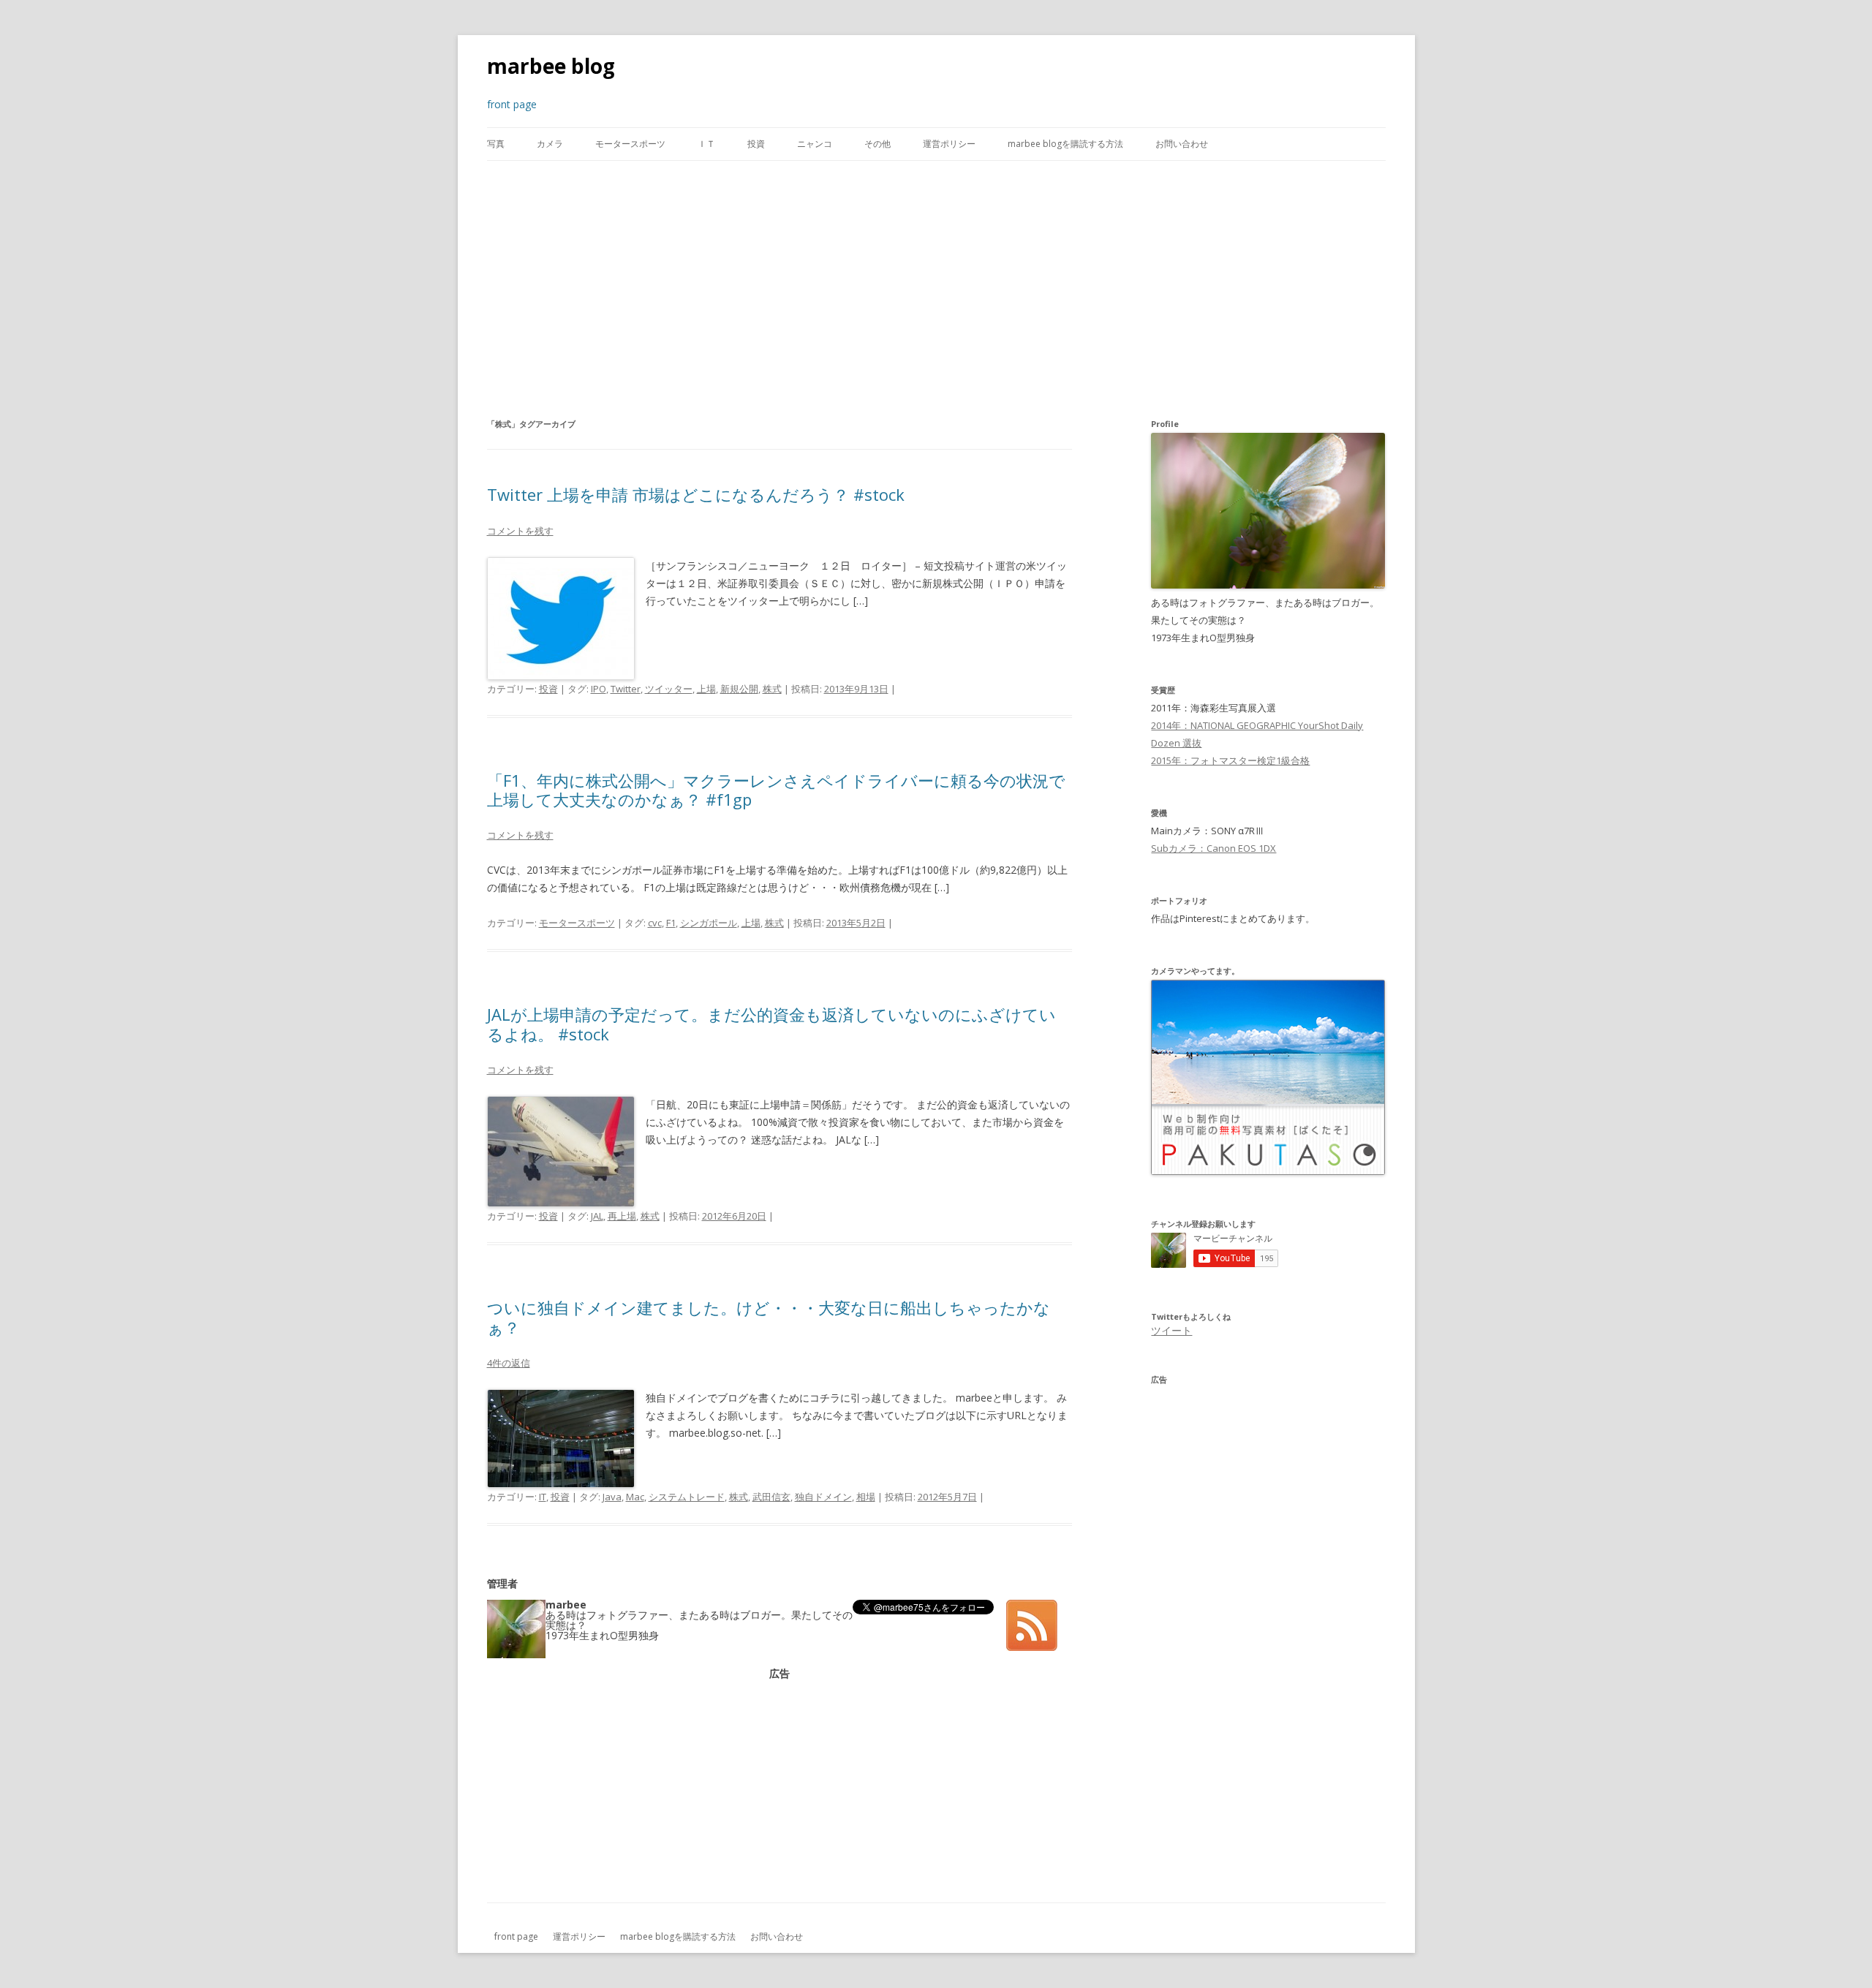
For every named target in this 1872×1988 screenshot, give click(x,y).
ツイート (1171, 1330)
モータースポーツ (630, 144)
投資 (756, 144)
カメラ (550, 144)
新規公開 (739, 689)
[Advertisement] (936, 288)
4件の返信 (509, 1363)
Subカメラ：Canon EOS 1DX (1214, 848)
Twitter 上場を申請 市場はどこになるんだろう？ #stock (696, 494)
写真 (496, 144)
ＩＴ (706, 144)
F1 (671, 923)
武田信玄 (771, 1497)
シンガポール (709, 923)
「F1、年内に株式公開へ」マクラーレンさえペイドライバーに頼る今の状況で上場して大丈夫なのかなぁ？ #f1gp (776, 790)
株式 (772, 689)
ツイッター (669, 689)
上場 (706, 689)
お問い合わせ (1182, 144)
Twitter (626, 689)
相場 (866, 1497)
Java (612, 1497)
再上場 (622, 1216)
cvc (655, 923)
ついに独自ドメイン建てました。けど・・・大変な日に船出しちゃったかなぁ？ (769, 1317)
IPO (599, 689)
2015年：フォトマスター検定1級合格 (1230, 760)
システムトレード (687, 1497)
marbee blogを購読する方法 (1065, 144)
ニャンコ (815, 144)
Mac (635, 1497)
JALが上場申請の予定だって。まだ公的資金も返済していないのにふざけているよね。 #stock (771, 1024)
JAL (597, 1216)
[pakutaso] (1268, 1171)
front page (516, 1936)
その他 (877, 144)
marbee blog (551, 66)
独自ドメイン (823, 1497)
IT (543, 1497)
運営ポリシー (949, 144)
